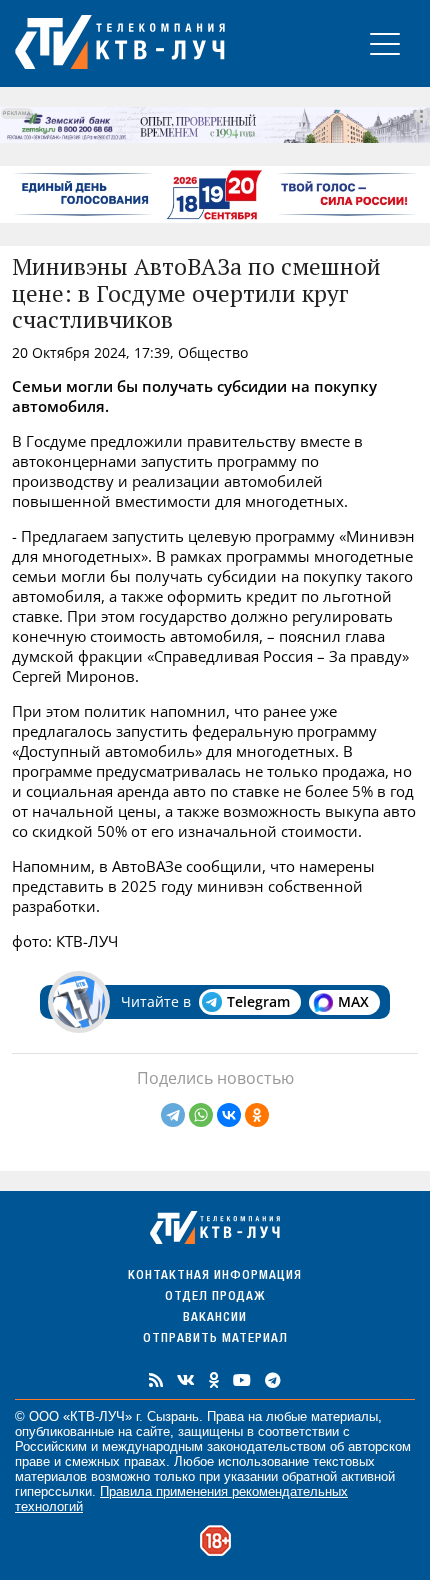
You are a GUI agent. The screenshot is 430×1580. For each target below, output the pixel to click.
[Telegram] (173, 1115)
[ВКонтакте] (229, 1115)
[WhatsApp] (201, 1115)
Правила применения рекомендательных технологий (181, 1499)
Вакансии (215, 1318)
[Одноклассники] (257, 1115)
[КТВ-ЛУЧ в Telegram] (273, 1380)
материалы (344, 1416)
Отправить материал (215, 1339)
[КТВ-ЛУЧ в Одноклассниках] (214, 1380)
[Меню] (385, 43)
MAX (353, 1001)
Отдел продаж (215, 1297)
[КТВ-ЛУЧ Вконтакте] (186, 1380)
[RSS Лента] (156, 1380)
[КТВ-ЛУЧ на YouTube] (242, 1380)
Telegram (258, 1001)
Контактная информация (215, 1276)
